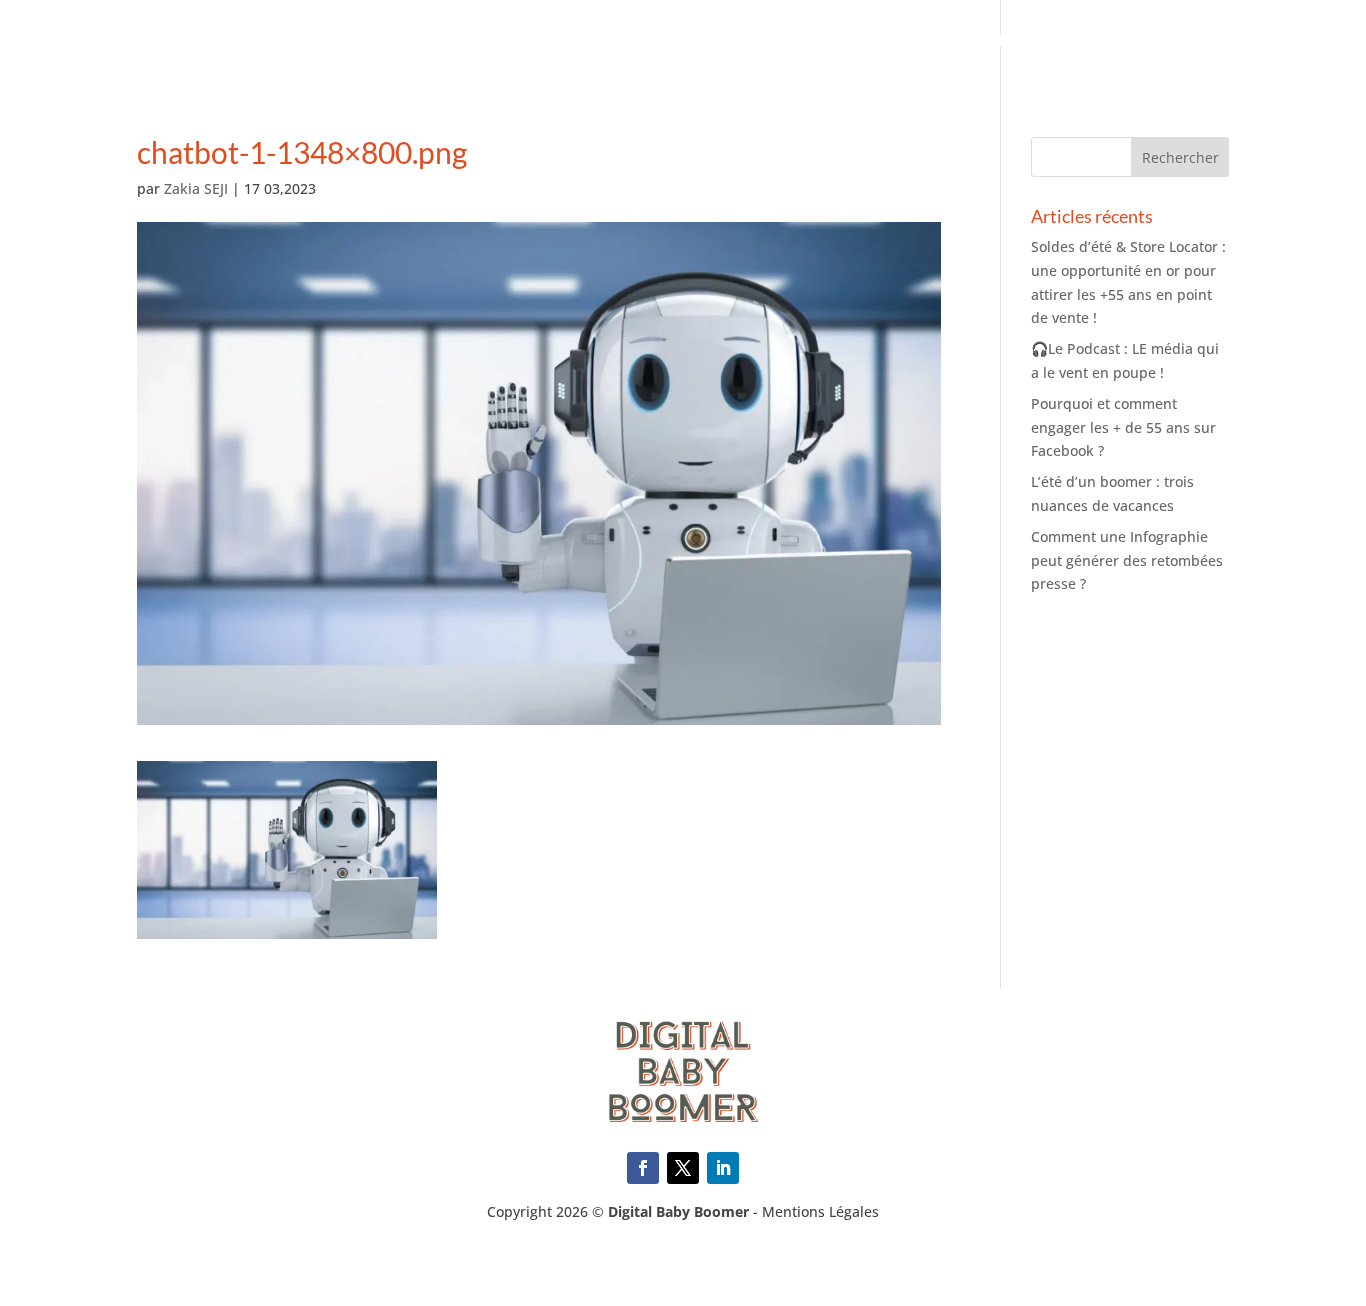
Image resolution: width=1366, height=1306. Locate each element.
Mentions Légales (820, 1211)
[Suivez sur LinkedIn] (723, 1168)
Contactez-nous (1198, 41)
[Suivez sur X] (683, 1168)
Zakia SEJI (196, 188)
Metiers (756, 41)
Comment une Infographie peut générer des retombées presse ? (1127, 560)
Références (969, 41)
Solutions (855, 41)
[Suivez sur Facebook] (643, 1168)
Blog (1313, 41)
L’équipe (1072, 41)
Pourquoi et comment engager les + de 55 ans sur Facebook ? (1123, 427)
